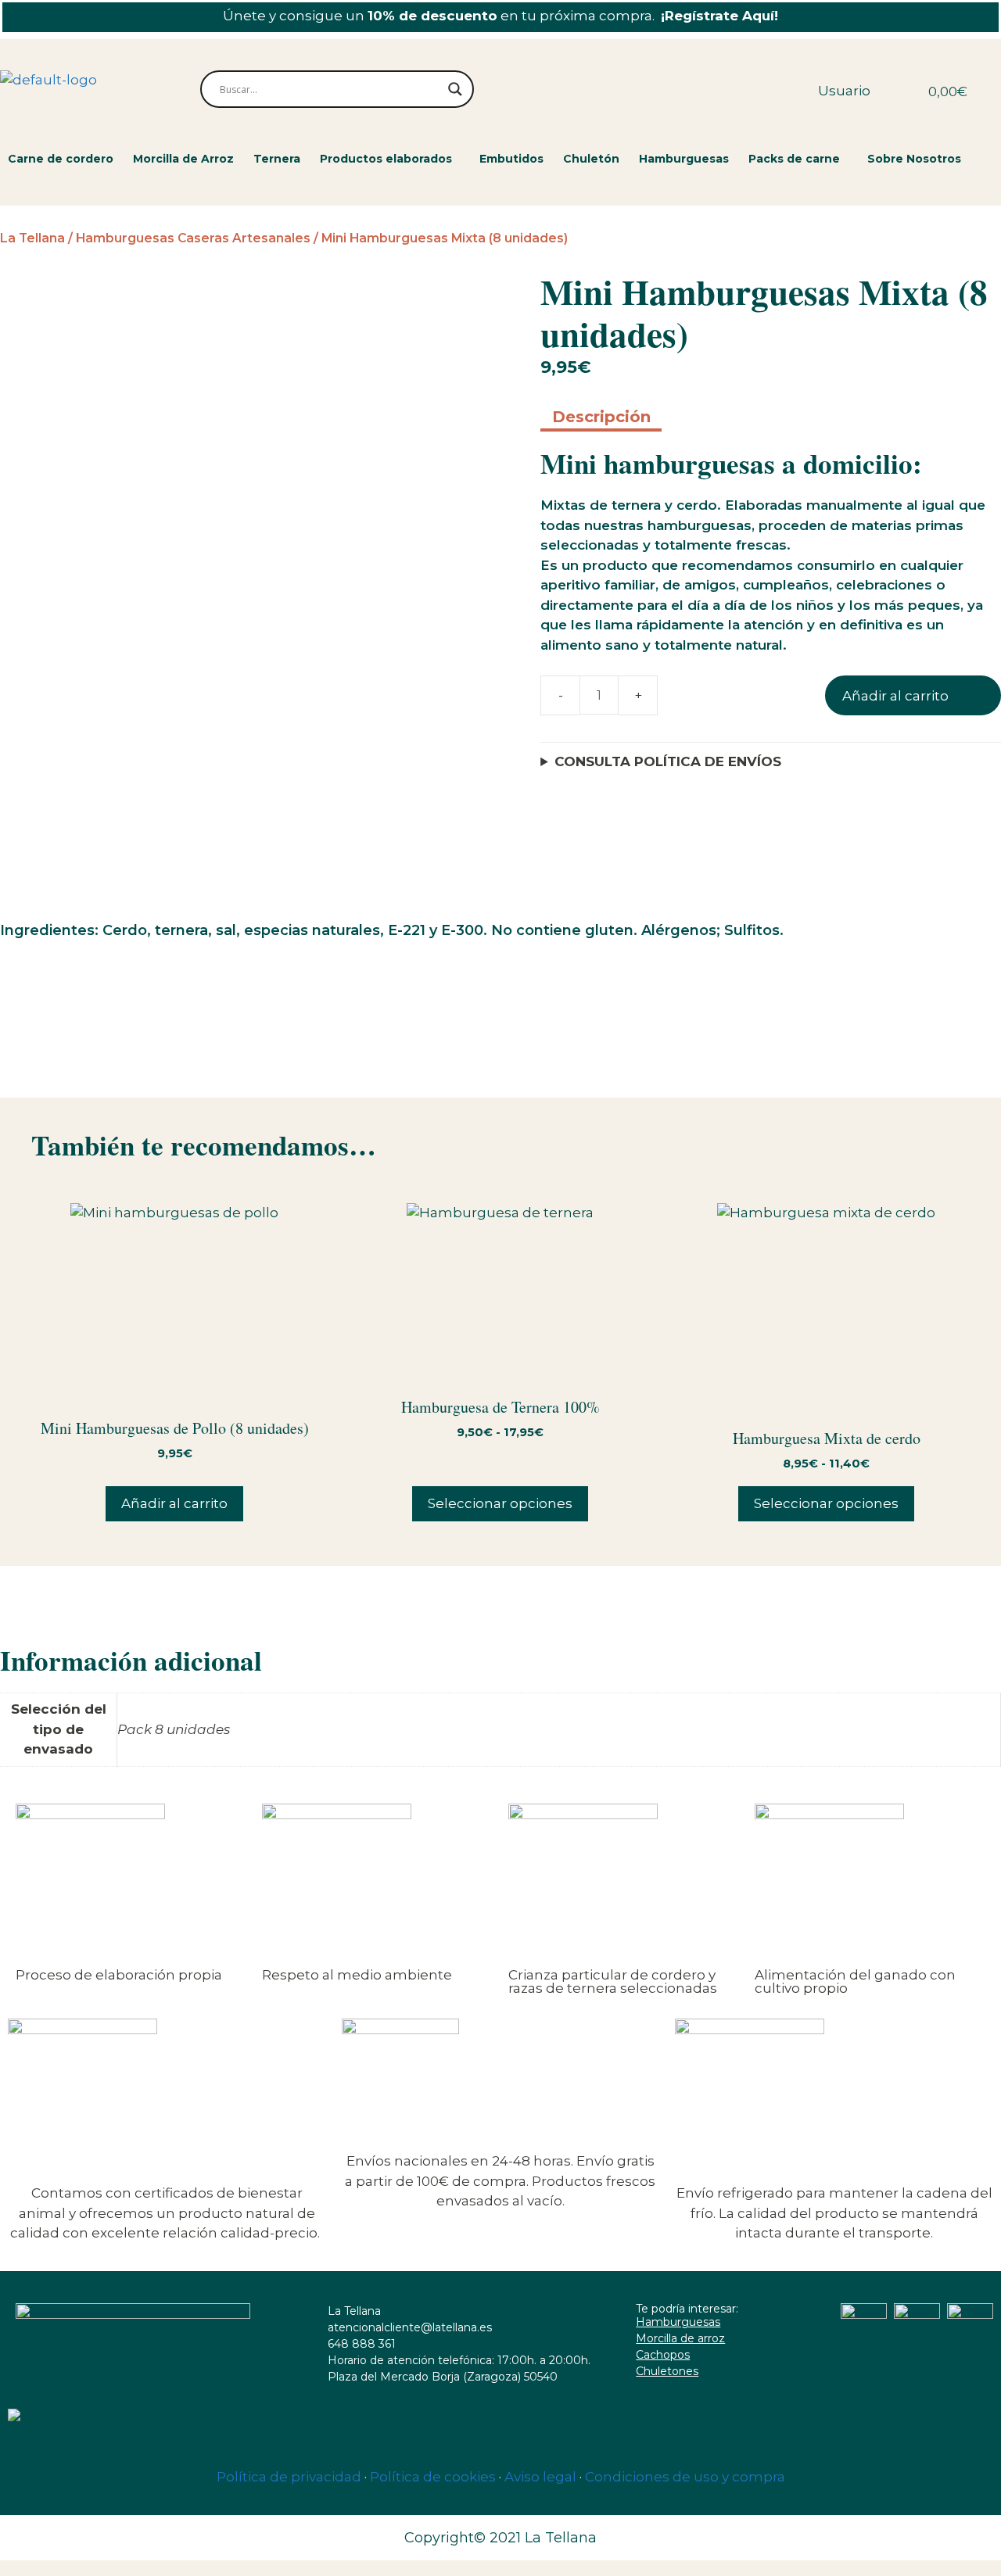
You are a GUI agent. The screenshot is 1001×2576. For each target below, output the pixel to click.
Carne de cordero (61, 159)
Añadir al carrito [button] (174, 1503)
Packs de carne (794, 159)
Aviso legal (540, 2477)
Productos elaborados (386, 159)
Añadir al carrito (895, 696)
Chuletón (591, 159)
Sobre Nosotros (914, 159)
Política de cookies (433, 2477)
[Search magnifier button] (455, 89)
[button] (390, 159)
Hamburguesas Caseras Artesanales (193, 238)
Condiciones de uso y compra (685, 2477)
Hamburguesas (684, 159)
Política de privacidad (289, 2477)
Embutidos (511, 159)
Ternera (277, 159)
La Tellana (32, 238)
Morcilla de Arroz (183, 159)
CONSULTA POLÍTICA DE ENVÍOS (668, 761)
